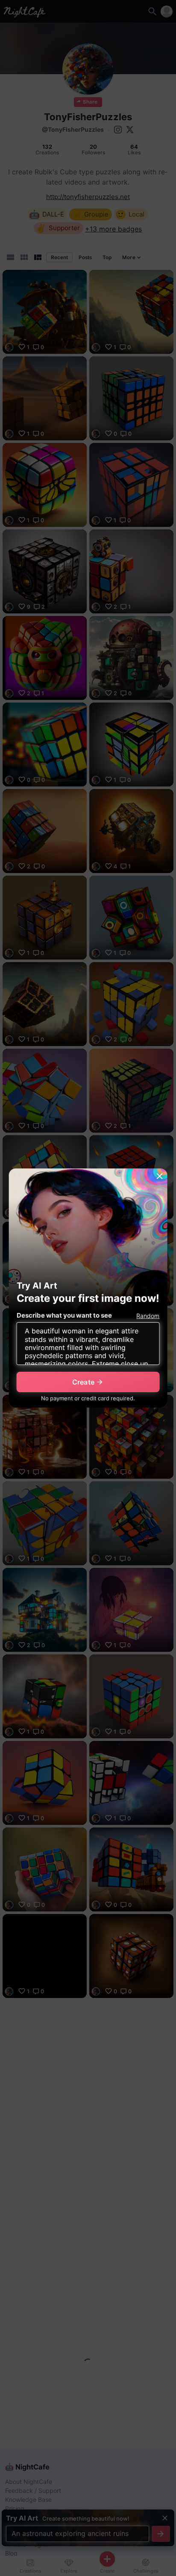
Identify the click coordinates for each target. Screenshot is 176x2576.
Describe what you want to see (64, 1315)
